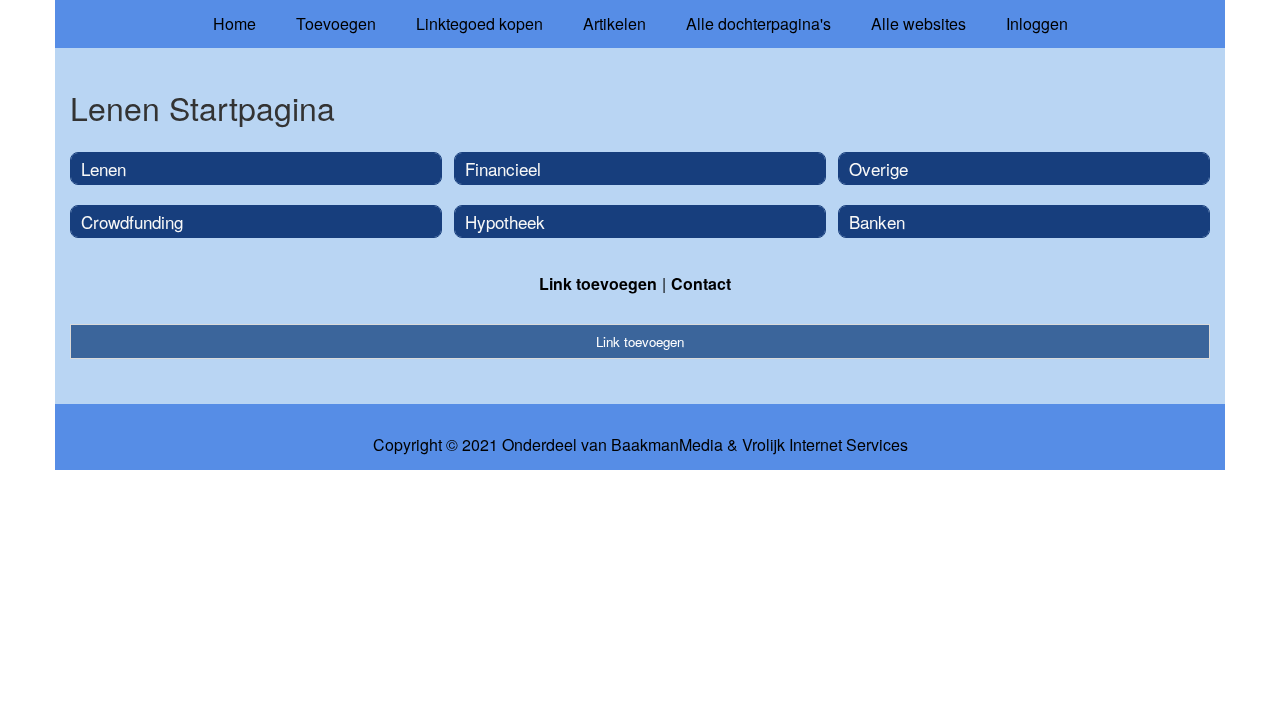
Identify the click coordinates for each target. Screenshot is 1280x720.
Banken (877, 221)
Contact (701, 283)
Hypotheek (505, 221)
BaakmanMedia (667, 445)
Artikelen (614, 23)
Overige (878, 168)
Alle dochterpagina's (758, 23)
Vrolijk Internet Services (825, 445)
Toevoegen (336, 23)
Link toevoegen (598, 283)
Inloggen (1037, 23)
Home (234, 23)
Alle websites (918, 23)
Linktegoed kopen (479, 23)
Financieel (503, 168)
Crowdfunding (132, 221)
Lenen (103, 168)
